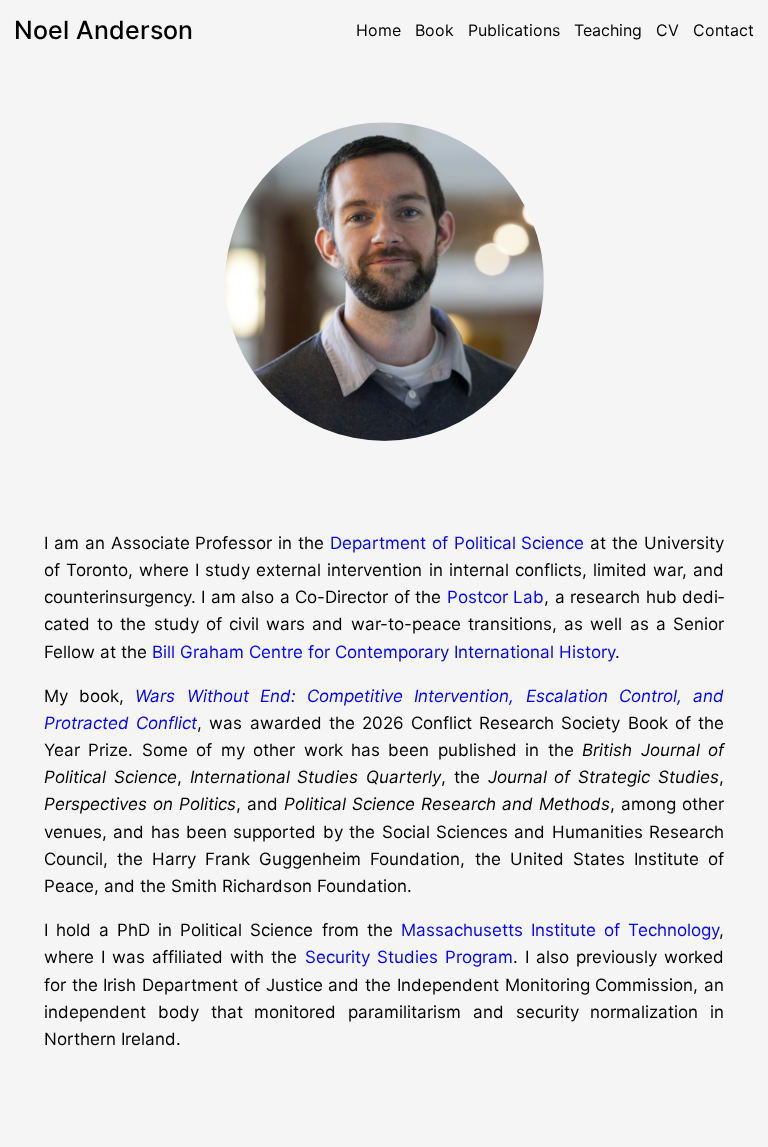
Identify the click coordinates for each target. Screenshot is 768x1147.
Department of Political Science (457, 543)
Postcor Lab (495, 597)
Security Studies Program (409, 957)
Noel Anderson (103, 30)
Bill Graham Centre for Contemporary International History (383, 652)
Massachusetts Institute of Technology (560, 930)
